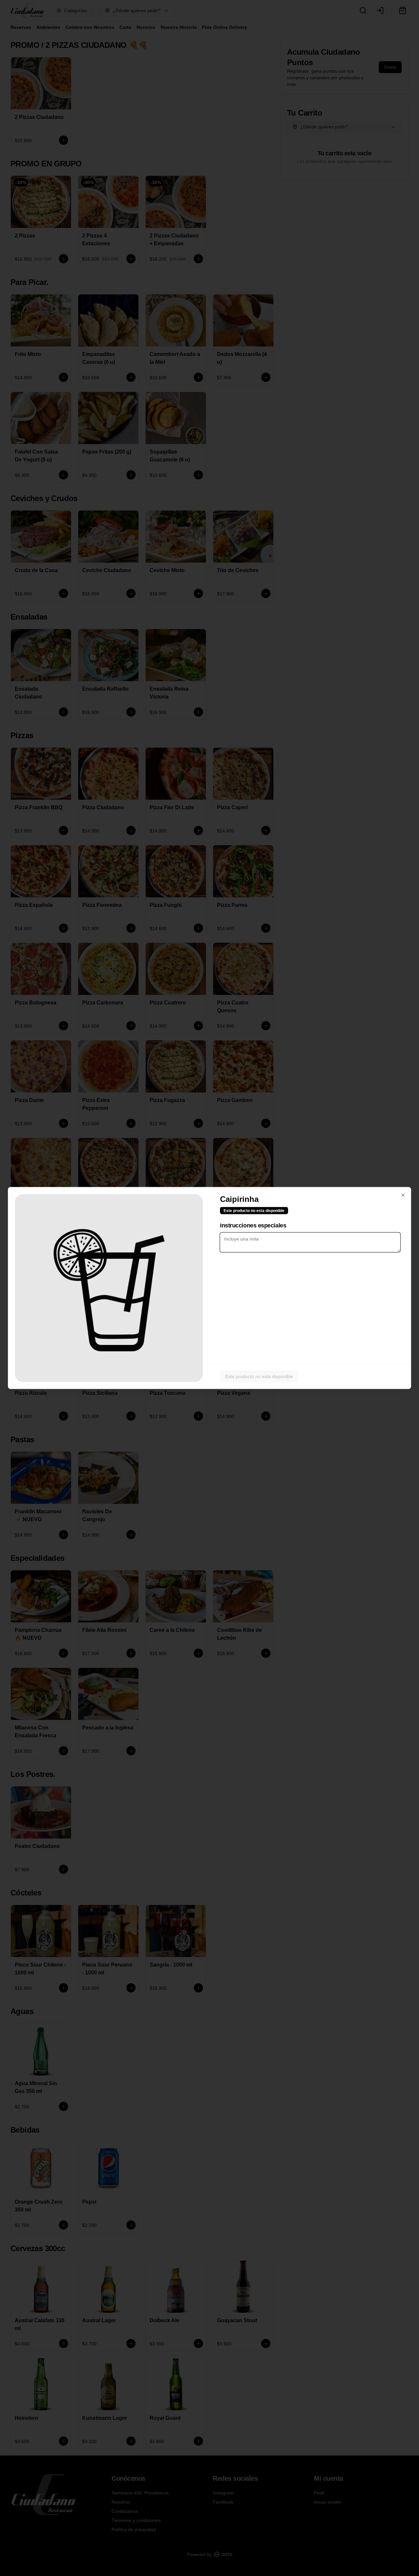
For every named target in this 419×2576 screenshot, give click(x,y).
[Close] (403, 1195)
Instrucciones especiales (253, 1225)
